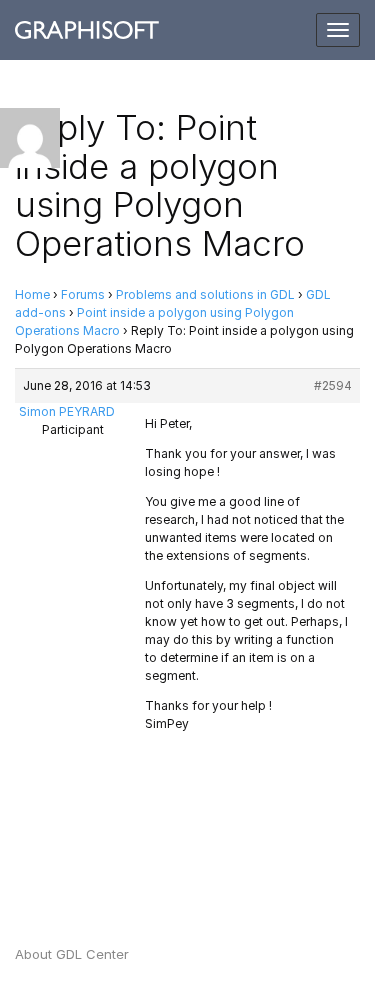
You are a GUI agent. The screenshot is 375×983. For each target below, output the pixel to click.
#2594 (333, 385)
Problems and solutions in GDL (205, 294)
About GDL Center (72, 954)
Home (32, 294)
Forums (83, 294)
